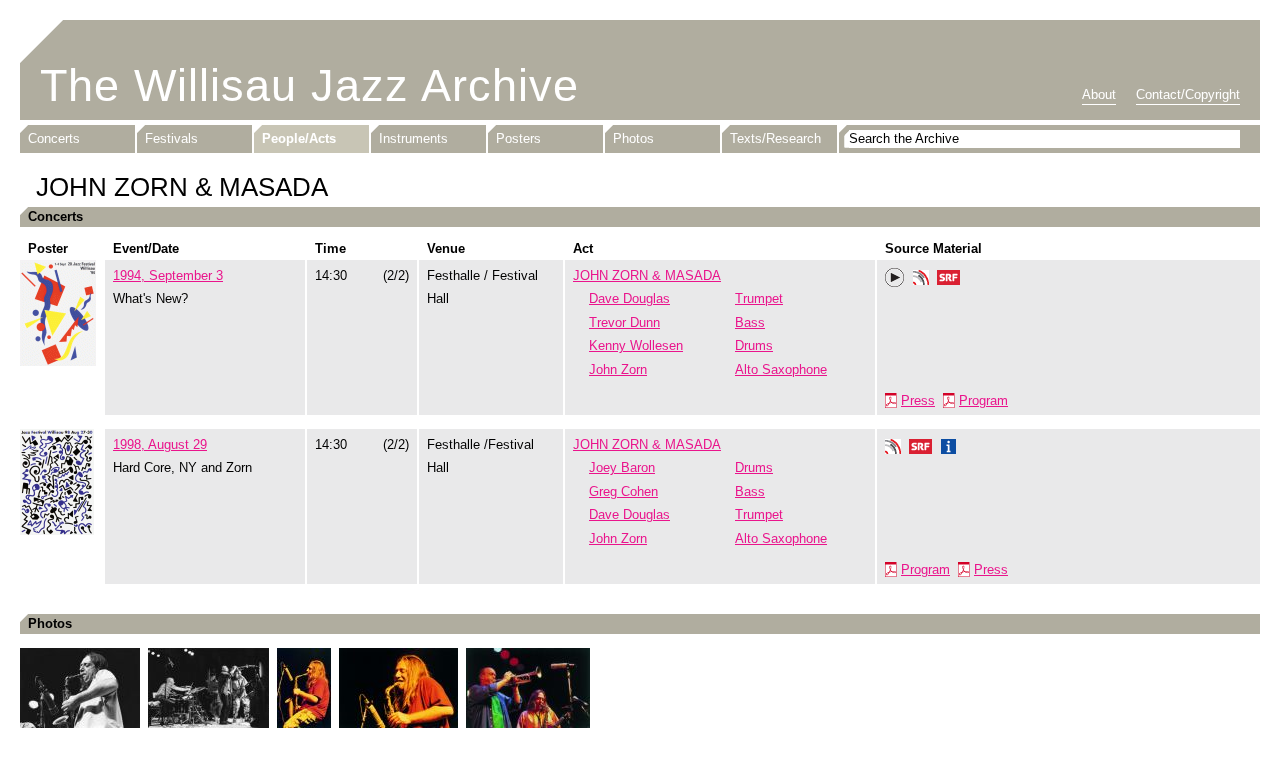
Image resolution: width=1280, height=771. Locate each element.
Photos (633, 138)
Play (895, 278)
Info (949, 449)
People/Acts (299, 138)
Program (983, 400)
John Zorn (618, 369)
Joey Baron (622, 467)
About (1099, 94)
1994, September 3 (168, 275)
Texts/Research (775, 138)
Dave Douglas (629, 298)
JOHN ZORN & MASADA (647, 275)
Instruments (413, 138)
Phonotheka (921, 280)
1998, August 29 (160, 444)
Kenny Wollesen (636, 345)
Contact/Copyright (1188, 94)
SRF (949, 280)
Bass (750, 322)
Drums (754, 345)
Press (918, 400)
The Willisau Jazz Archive (309, 85)
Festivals (171, 138)
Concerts (54, 138)
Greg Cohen (623, 491)
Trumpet (759, 298)
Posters (518, 138)
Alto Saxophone (781, 369)
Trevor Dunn (624, 322)
